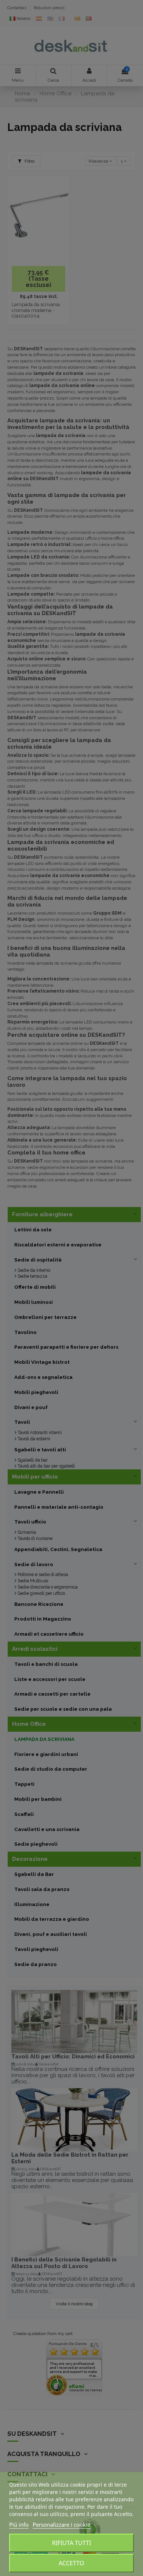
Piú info (19, 2524)
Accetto (71, 2563)
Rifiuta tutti (71, 2543)
